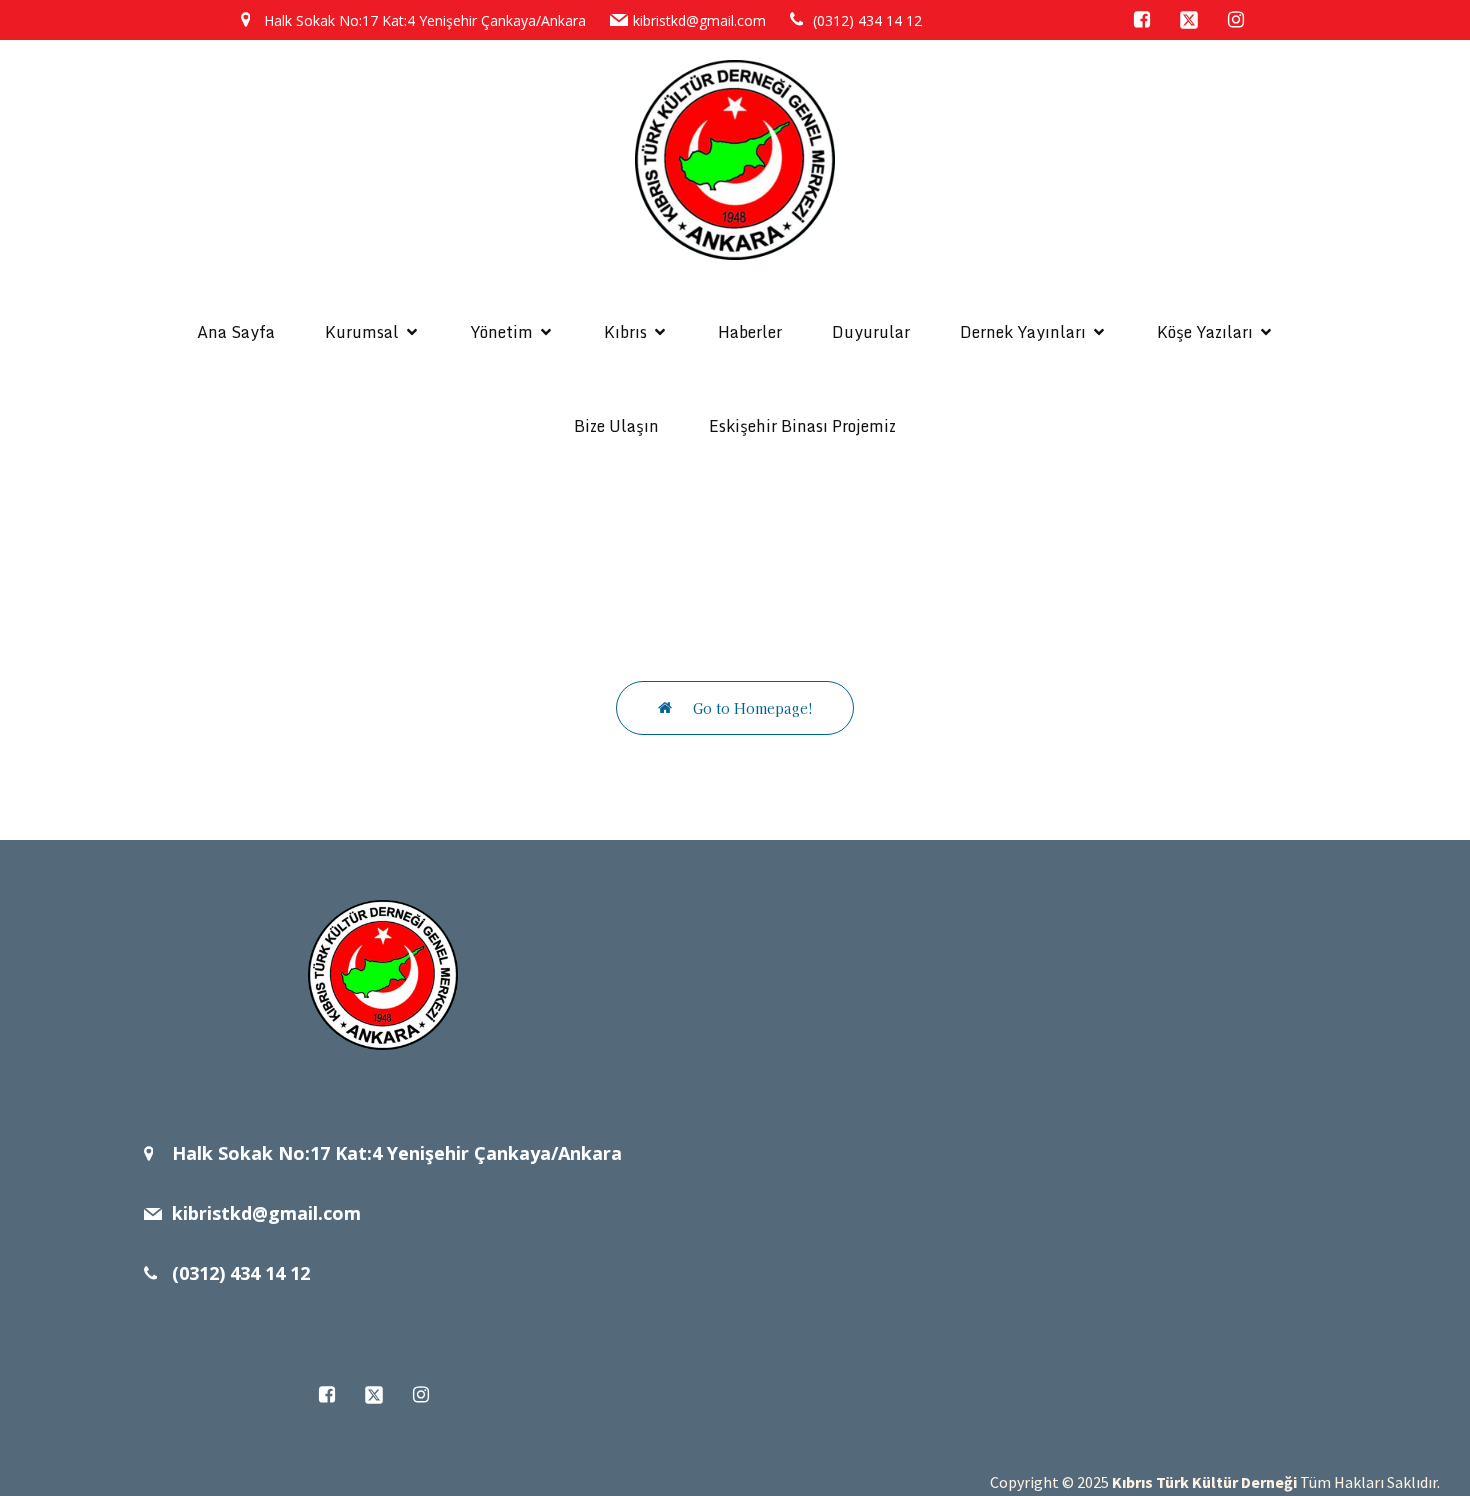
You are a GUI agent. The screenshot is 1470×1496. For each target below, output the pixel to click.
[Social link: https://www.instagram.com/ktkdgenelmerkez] (1244, 20)
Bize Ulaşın (616, 426)
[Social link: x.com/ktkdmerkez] (1197, 20)
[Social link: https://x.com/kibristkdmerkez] (382, 1395)
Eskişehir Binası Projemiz (802, 426)
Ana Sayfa (236, 332)
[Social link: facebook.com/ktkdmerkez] (1150, 20)
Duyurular (871, 332)
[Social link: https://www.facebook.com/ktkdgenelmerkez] (335, 1395)
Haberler (750, 332)
